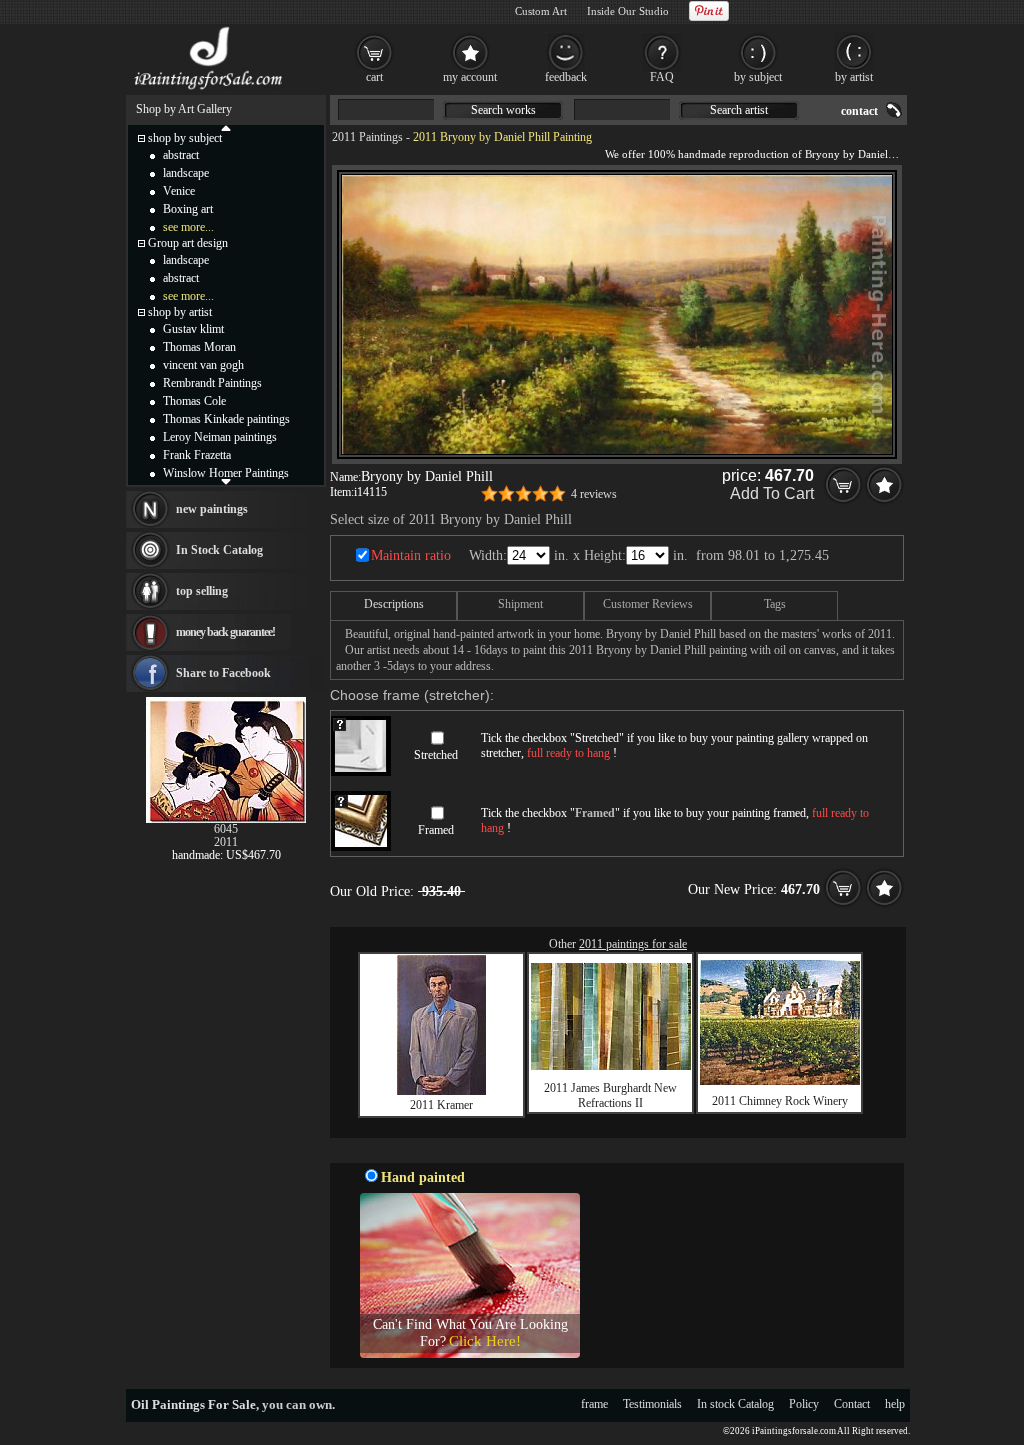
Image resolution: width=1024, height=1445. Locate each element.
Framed (436, 830)
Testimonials (652, 1404)
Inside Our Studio (628, 11)
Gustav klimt (193, 329)
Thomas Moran (199, 347)
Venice (179, 191)
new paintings (212, 509)
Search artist (739, 110)
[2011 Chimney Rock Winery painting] (780, 1081)
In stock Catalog (735, 1404)
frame (594, 1404)
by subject (758, 77)
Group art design (188, 243)
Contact (852, 1404)
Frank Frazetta (197, 455)
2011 (226, 842)
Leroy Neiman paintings (220, 437)
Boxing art (188, 209)
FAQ (662, 77)
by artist (854, 77)
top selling (202, 591)
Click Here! (485, 1341)
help (895, 1404)
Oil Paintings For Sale (193, 1404)
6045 (226, 829)
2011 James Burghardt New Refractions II (610, 1095)
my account (470, 77)
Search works (503, 110)
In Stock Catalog (219, 550)
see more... (188, 227)
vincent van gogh (203, 365)
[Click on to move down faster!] (226, 481)
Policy (804, 1404)
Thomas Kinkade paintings (226, 419)
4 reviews (594, 494)
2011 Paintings (367, 137)
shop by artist (180, 312)
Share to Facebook (223, 673)
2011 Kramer (441, 1105)
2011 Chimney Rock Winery (780, 1101)
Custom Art (541, 11)
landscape (186, 173)
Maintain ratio (411, 555)
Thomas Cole (194, 401)
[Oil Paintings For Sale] (209, 90)
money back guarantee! (225, 632)
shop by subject (185, 138)
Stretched (436, 755)
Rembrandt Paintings (212, 383)
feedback (566, 77)
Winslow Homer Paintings (226, 473)
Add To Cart (772, 493)
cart (374, 77)
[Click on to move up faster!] (226, 127)
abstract (181, 155)
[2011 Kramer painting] (441, 1091)
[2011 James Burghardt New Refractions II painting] (611, 1066)
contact (859, 111)
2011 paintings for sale (633, 944)
